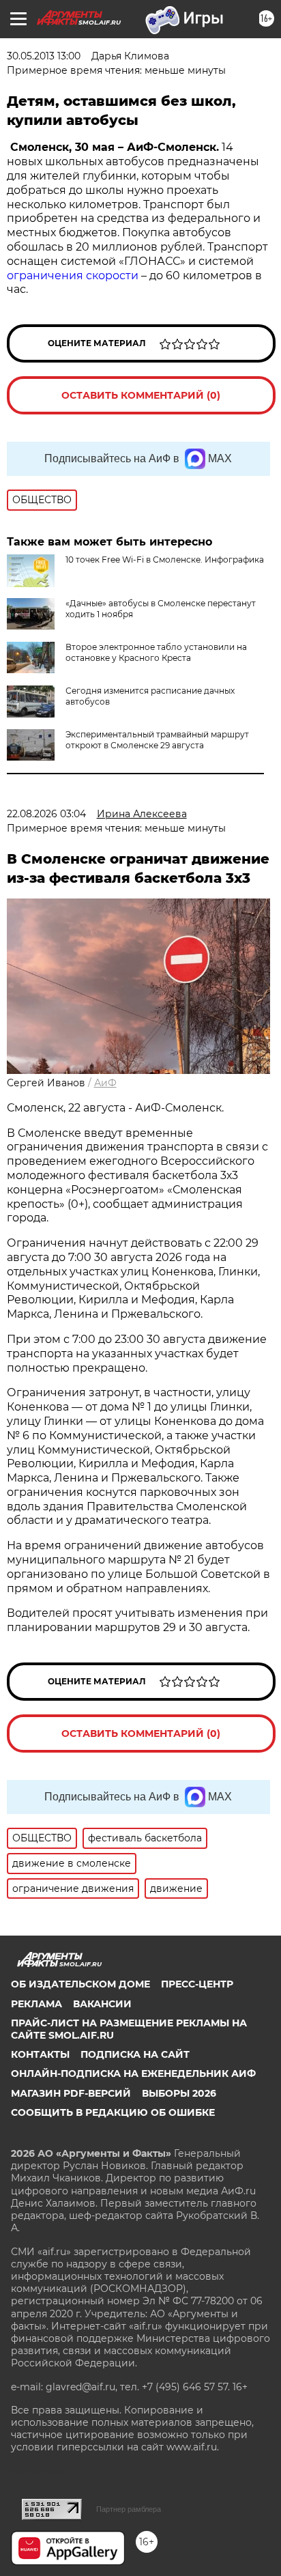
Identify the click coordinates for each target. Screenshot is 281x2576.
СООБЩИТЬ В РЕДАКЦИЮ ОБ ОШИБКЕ (113, 2112)
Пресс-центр (197, 1984)
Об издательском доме (80, 1984)
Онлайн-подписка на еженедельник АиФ (133, 2073)
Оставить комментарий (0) (141, 395)
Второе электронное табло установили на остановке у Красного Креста (156, 652)
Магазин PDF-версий (71, 2093)
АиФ (105, 1083)
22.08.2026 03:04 (46, 814)
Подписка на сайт (135, 2054)
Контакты (40, 2054)
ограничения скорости (73, 275)
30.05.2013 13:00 (44, 56)
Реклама (36, 2004)
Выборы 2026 (179, 2093)
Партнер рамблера (129, 2509)
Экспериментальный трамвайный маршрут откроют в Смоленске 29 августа (157, 740)
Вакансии (102, 2004)
